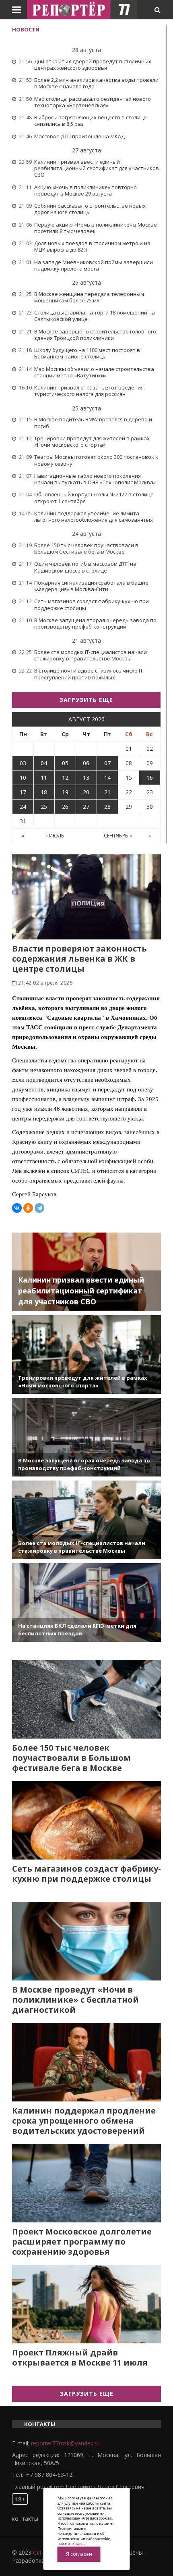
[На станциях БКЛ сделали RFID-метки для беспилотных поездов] (86, 1602)
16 (150, 778)
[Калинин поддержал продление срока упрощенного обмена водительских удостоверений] (86, 2062)
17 (23, 792)
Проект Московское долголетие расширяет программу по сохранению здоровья (82, 2242)
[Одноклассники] (28, 1208)
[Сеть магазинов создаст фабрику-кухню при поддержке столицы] (86, 1820)
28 (107, 807)
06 (86, 763)
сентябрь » (118, 836)
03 (23, 763)
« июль (55, 836)
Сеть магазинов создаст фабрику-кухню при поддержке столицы (86, 1874)
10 (23, 778)
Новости (26, 29)
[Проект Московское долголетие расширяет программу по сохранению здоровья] (86, 2183)
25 (44, 807)
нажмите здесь (71, 2544)
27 (86, 807)
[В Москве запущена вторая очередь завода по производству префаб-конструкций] (86, 1437)
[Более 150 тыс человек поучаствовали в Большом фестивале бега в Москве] (86, 1699)
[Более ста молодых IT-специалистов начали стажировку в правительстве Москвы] (86, 1520)
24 (23, 807)
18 (44, 792)
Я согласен (79, 2554)
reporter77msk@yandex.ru (65, 2443)
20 (86, 792)
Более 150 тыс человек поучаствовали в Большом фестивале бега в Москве (71, 1758)
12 (65, 778)
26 (65, 807)
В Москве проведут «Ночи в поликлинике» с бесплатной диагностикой (75, 2000)
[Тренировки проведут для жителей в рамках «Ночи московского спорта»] (86, 1355)
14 (107, 778)
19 (65, 792)
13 (86, 778)
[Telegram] (39, 1208)
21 (107, 792)
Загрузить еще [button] (86, 700)
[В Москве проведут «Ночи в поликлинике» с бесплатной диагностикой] (86, 1941)
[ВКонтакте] (17, 1208)
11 (44, 778)
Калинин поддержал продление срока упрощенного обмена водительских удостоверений (84, 2121)
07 (107, 763)
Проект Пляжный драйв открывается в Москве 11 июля (80, 2357)
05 (65, 763)
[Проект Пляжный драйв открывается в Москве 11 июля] (86, 2304)
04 (44, 763)
